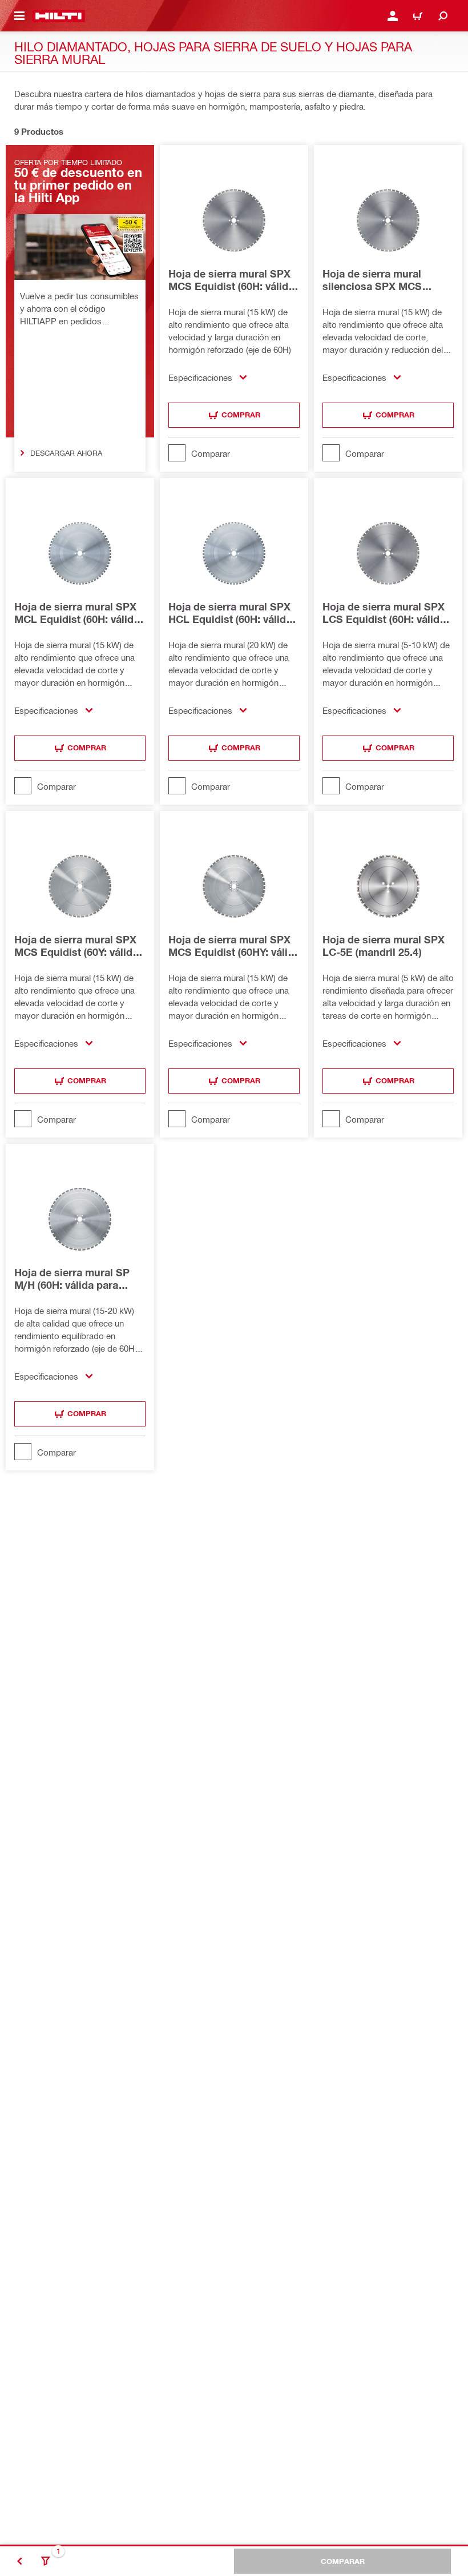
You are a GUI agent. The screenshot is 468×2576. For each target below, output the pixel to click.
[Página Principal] (58, 16)
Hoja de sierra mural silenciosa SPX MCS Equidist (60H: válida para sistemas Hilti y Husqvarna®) (384, 280)
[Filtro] (46, 2561)
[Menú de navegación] (19, 16)
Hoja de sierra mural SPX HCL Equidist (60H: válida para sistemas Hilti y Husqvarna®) (230, 613)
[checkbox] (234, 453)
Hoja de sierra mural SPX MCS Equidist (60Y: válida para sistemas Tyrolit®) (76, 946)
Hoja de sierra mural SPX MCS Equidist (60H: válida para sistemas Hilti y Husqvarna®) (231, 280)
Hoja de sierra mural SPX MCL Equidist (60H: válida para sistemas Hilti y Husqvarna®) (77, 613)
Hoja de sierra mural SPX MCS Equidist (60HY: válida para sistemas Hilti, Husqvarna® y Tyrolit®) (234, 946)
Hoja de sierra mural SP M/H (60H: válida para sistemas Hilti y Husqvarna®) (72, 1279)
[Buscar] (443, 16)
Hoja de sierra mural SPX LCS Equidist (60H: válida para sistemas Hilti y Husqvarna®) (384, 613)
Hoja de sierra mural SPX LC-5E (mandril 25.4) (384, 946)
